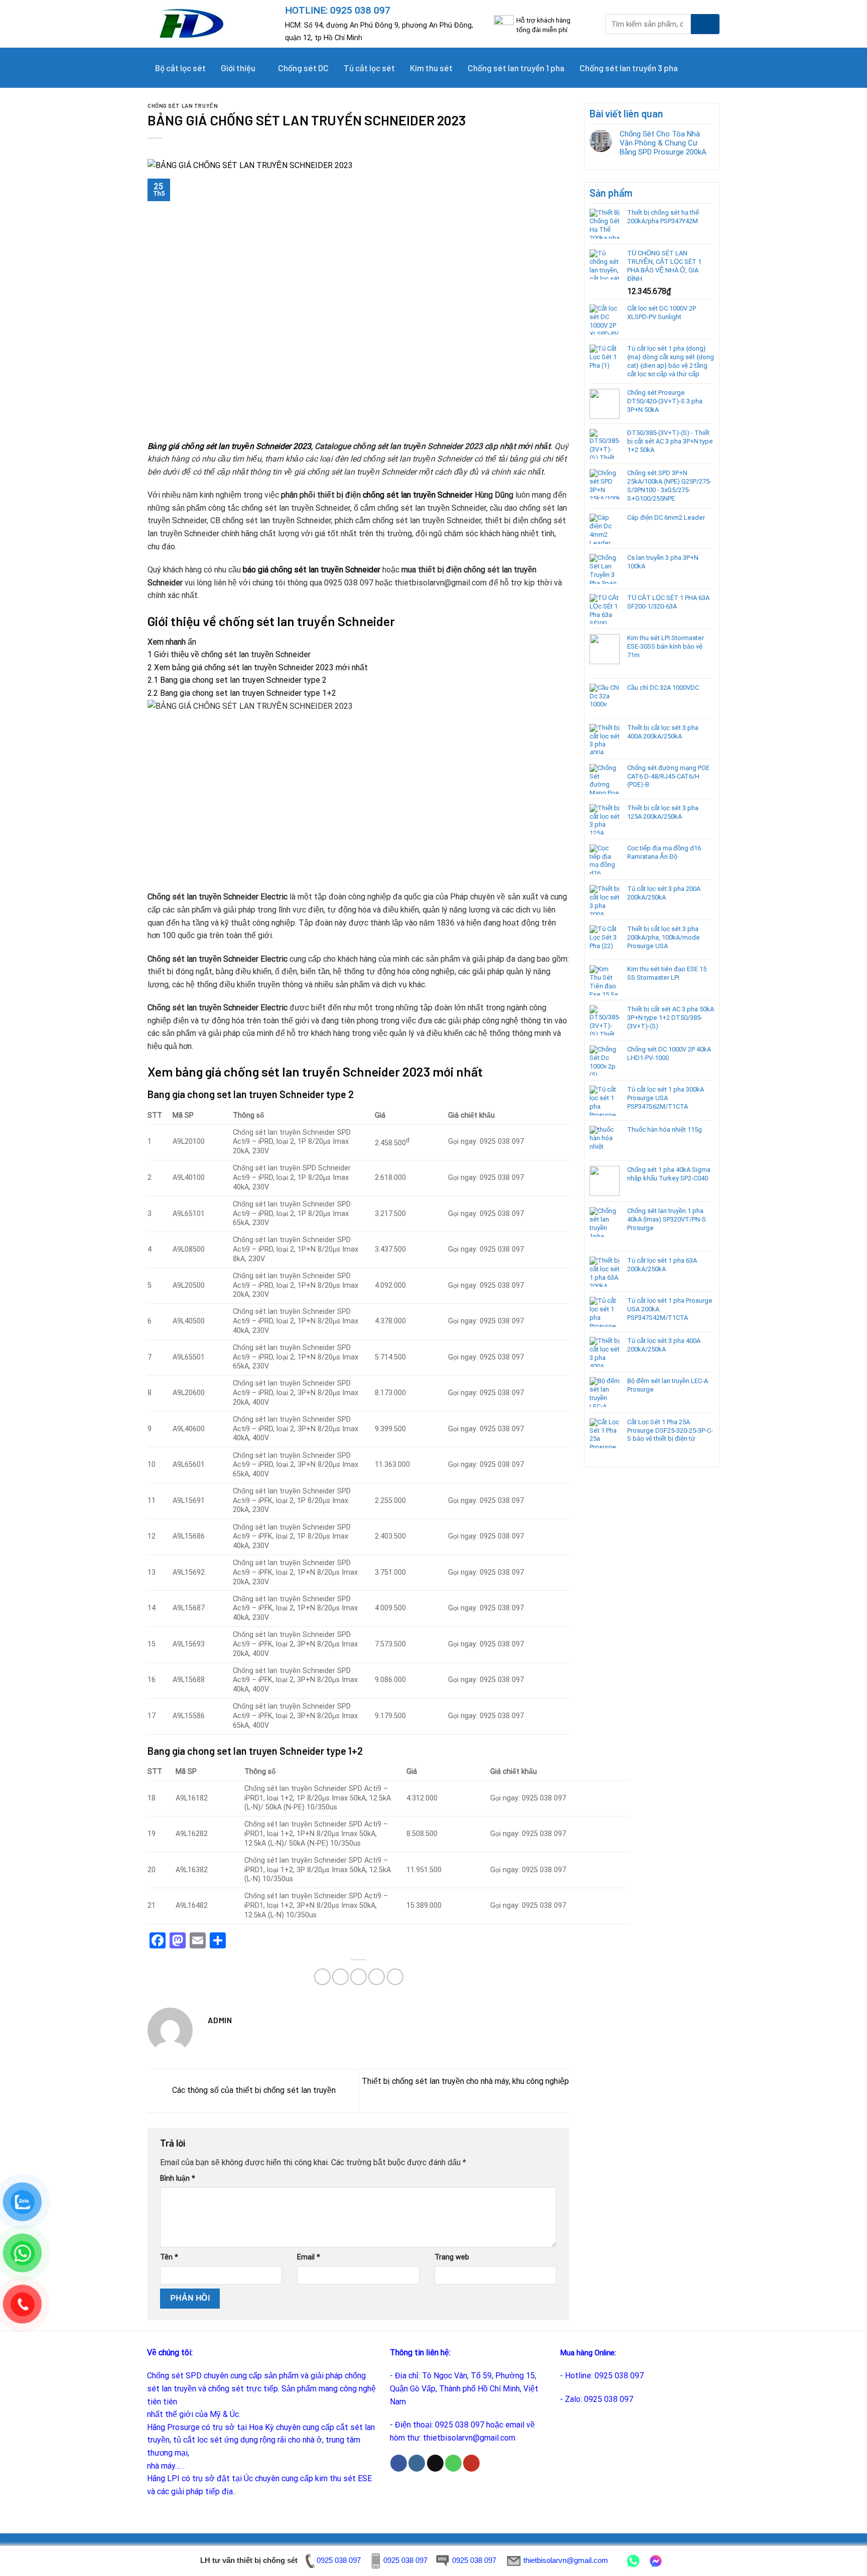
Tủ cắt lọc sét (369, 68)
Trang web (452, 2257)
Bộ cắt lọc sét (180, 68)
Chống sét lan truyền (183, 106)
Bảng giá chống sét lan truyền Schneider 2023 (229, 446)
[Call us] (453, 2463)
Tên (169, 2257)
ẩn (192, 642)
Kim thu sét (431, 68)
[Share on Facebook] (322, 1977)
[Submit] (705, 24)
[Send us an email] (435, 2463)
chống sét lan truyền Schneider (418, 495)
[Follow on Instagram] (417, 2463)
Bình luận (178, 2178)
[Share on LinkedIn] (395, 1977)
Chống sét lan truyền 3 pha (629, 68)
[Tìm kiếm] (707, 68)
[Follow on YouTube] (471, 2463)
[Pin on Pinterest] (377, 1977)
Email (309, 2257)
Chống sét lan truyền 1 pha (516, 68)
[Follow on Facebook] (399, 2463)
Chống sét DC (303, 68)
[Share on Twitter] (340, 1977)
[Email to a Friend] (358, 1977)
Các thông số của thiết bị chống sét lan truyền (253, 2090)
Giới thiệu (238, 68)
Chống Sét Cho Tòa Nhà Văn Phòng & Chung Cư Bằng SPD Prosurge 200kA (663, 143)
